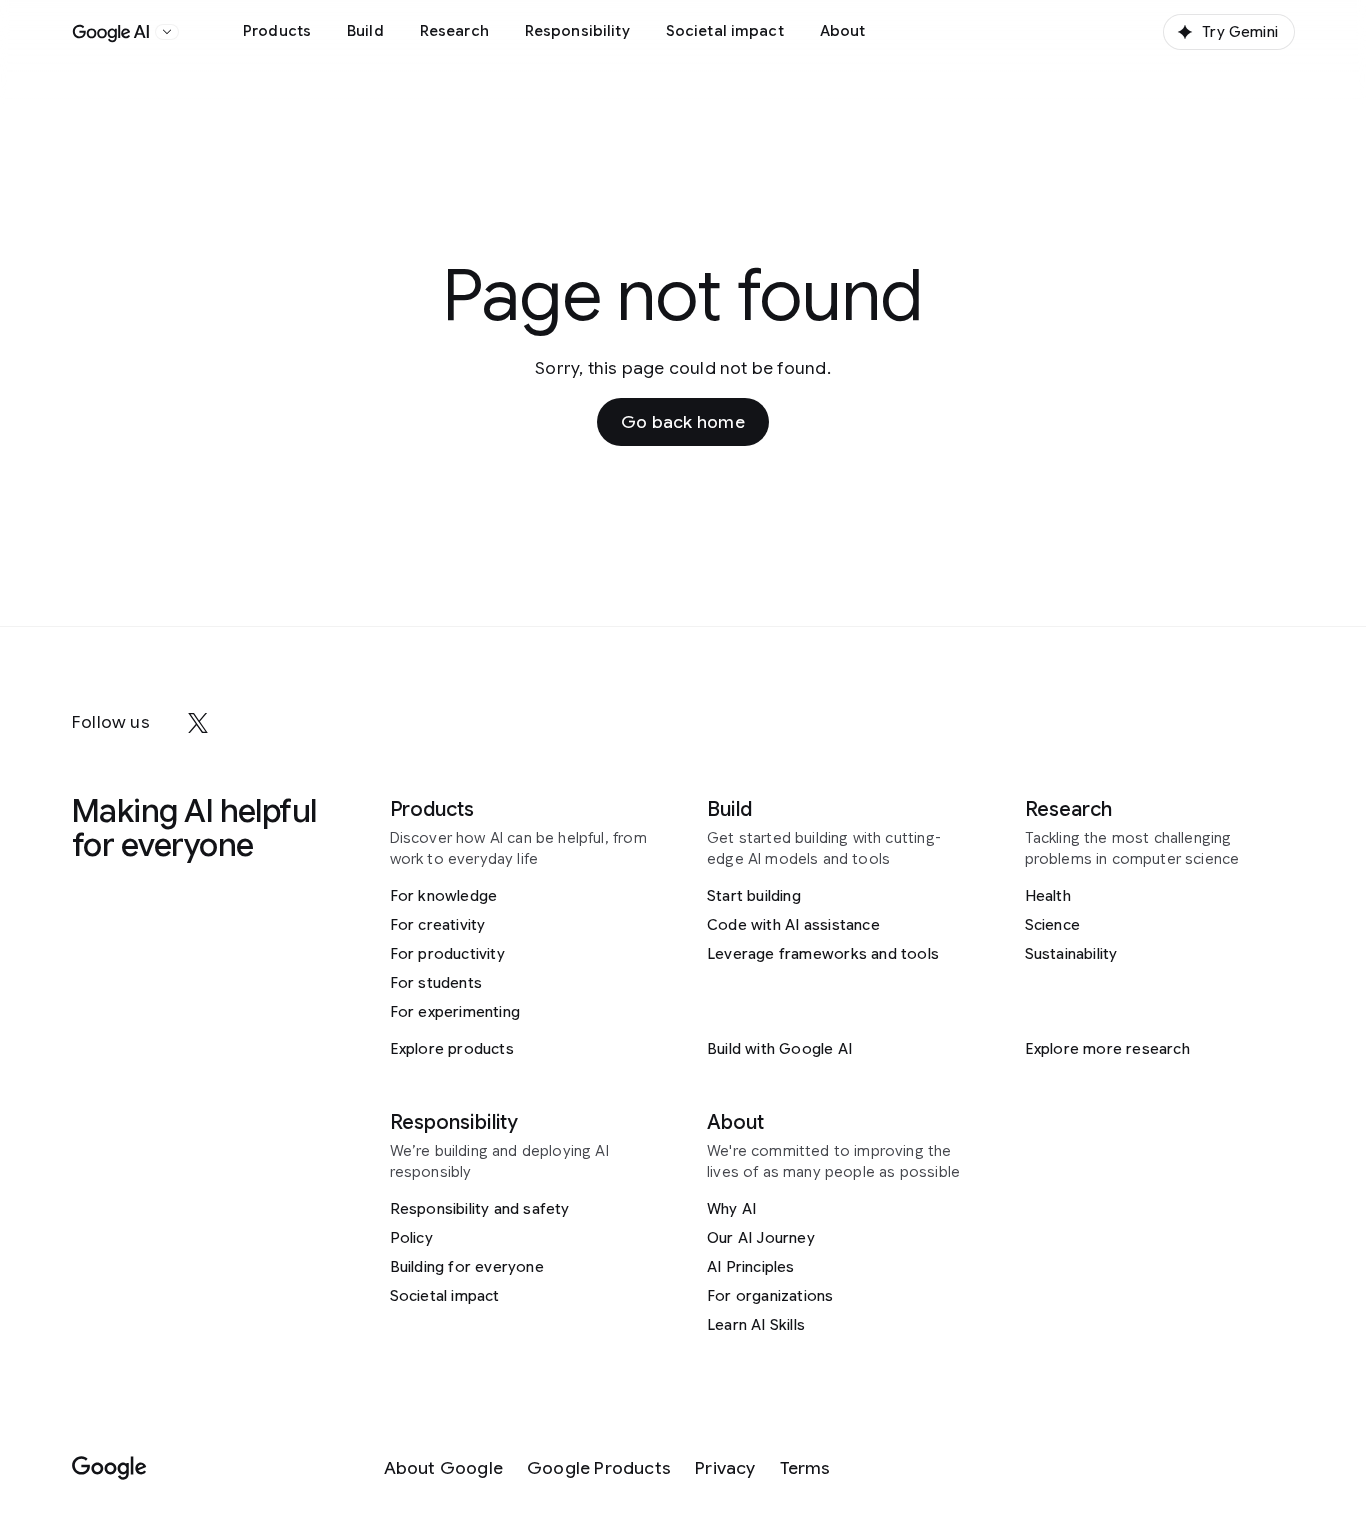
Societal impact (725, 31)
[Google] (109, 1468)
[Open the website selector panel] (167, 32)
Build (365, 31)
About (843, 31)
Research (454, 31)
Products (277, 31)
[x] (198, 723)
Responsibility (577, 31)
